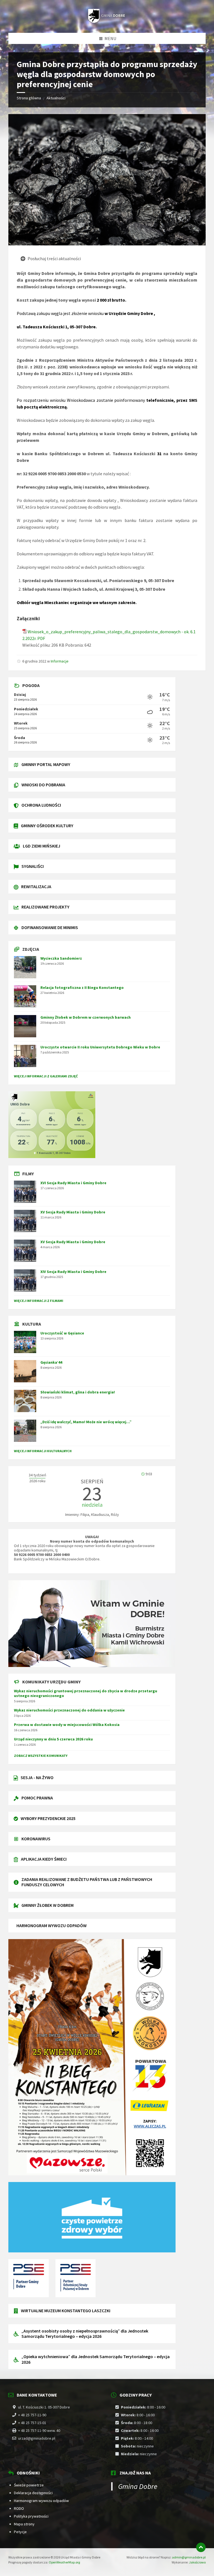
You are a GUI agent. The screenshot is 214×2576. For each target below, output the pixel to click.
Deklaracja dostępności (33, 2493)
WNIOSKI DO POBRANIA (43, 785)
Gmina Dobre (138, 2486)
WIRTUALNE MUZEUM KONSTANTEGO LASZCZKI (66, 2311)
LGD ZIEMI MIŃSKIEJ (42, 846)
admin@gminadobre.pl (189, 2557)
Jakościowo (197, 2562)
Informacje (60, 661)
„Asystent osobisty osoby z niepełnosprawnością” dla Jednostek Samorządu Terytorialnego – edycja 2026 (85, 2334)
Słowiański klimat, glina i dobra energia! (78, 1392)
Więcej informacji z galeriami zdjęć (46, 1076)
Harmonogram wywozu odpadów (41, 2501)
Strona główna (29, 98)
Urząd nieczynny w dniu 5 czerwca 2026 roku (53, 1739)
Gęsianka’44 (51, 1362)
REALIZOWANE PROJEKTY (45, 907)
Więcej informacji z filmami (39, 1301)
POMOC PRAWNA (37, 1798)
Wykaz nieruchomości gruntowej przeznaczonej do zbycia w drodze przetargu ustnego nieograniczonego (86, 1693)
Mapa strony (24, 2524)
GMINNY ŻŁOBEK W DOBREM (48, 1905)
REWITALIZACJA (36, 886)
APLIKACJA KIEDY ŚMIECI (44, 1859)
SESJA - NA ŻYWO (37, 1777)
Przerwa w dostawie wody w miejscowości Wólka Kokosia (67, 1725)
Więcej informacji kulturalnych (43, 1451)
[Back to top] (201, 2547)
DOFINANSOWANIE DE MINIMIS (50, 927)
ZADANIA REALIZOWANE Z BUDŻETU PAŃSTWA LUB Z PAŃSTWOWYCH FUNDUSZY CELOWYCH (87, 1882)
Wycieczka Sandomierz (61, 958)
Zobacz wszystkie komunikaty (41, 1756)
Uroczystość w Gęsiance (62, 1333)
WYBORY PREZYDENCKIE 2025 (48, 1818)
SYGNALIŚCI (33, 866)
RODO (19, 2508)
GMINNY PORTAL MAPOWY (46, 764)
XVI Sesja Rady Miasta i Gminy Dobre (73, 1183)
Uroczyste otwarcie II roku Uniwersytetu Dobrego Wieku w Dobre (100, 1047)
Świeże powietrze (29, 2485)
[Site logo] (107, 22)
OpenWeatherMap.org (64, 2562)
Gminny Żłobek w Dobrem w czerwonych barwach (86, 1017)
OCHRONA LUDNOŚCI (41, 805)
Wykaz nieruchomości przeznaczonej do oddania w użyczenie (69, 1710)
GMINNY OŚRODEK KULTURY (47, 826)
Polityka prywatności (31, 2516)
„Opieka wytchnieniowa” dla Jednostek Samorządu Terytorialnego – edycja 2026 (96, 2359)
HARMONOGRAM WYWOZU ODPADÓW (52, 1925)
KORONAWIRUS (36, 1839)
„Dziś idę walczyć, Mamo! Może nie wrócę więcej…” (86, 1422)
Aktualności (56, 98)
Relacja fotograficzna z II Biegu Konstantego (82, 987)
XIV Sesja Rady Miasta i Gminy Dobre (73, 1272)
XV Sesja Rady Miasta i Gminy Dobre (73, 1212)
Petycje (20, 2532)
